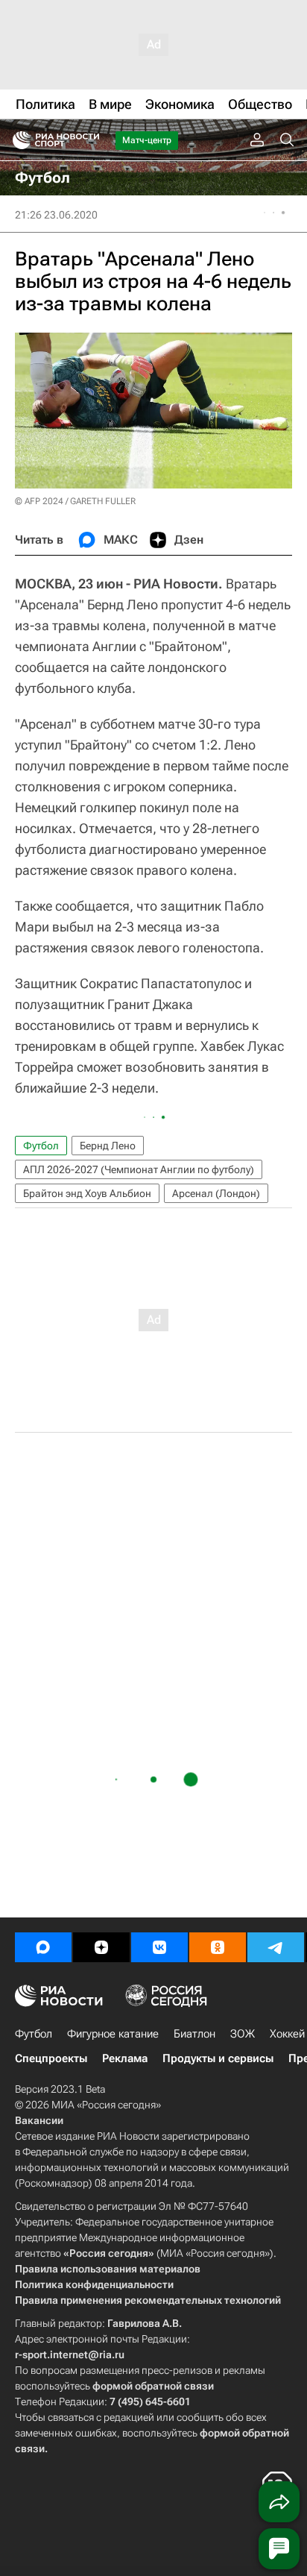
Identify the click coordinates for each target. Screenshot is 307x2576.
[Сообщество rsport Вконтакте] (159, 1947)
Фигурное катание (113, 2034)
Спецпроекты (51, 2058)
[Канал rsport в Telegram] (276, 1947)
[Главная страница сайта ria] (17, 140)
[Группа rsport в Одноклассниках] (218, 1947)
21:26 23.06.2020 (56, 215)
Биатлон (194, 2034)
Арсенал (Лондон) (216, 1193)
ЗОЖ (243, 2034)
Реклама (125, 2058)
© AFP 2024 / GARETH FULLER (75, 501)
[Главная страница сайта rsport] (89, 140)
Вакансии (39, 2120)
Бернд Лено (108, 1146)
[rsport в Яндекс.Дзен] (101, 1947)
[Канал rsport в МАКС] (43, 1947)
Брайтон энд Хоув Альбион (87, 1193)
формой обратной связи (153, 2386)
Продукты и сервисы (218, 2058)
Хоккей (287, 2034)
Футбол (41, 1146)
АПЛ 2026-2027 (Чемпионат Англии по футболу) (139, 1169)
